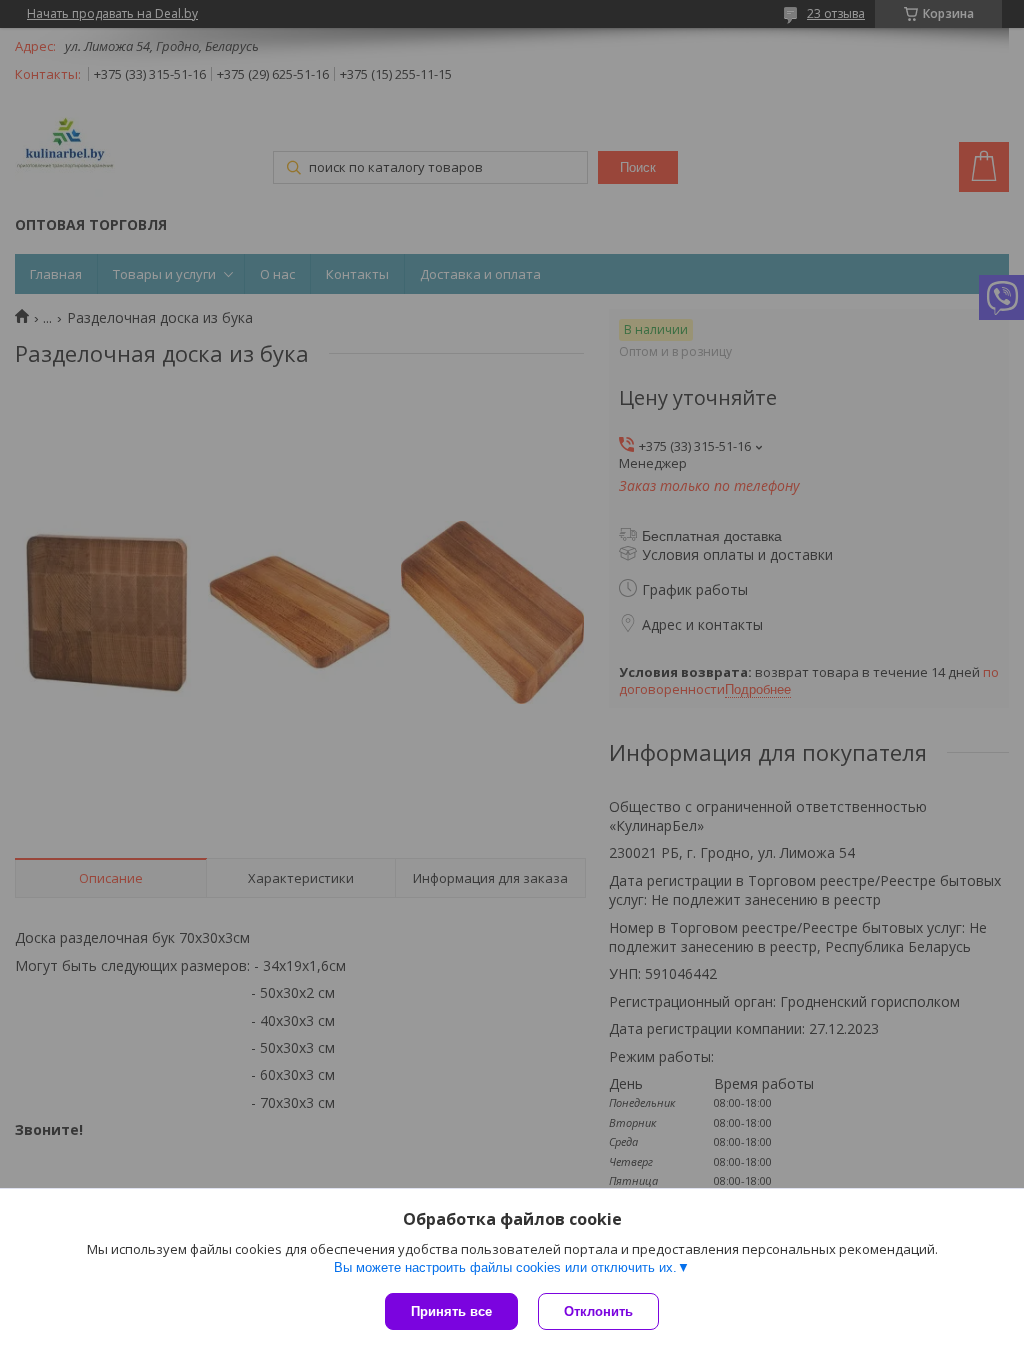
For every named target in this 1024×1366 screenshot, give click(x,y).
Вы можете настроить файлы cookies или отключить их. (505, 1267)
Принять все (451, 1311)
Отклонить (598, 1311)
